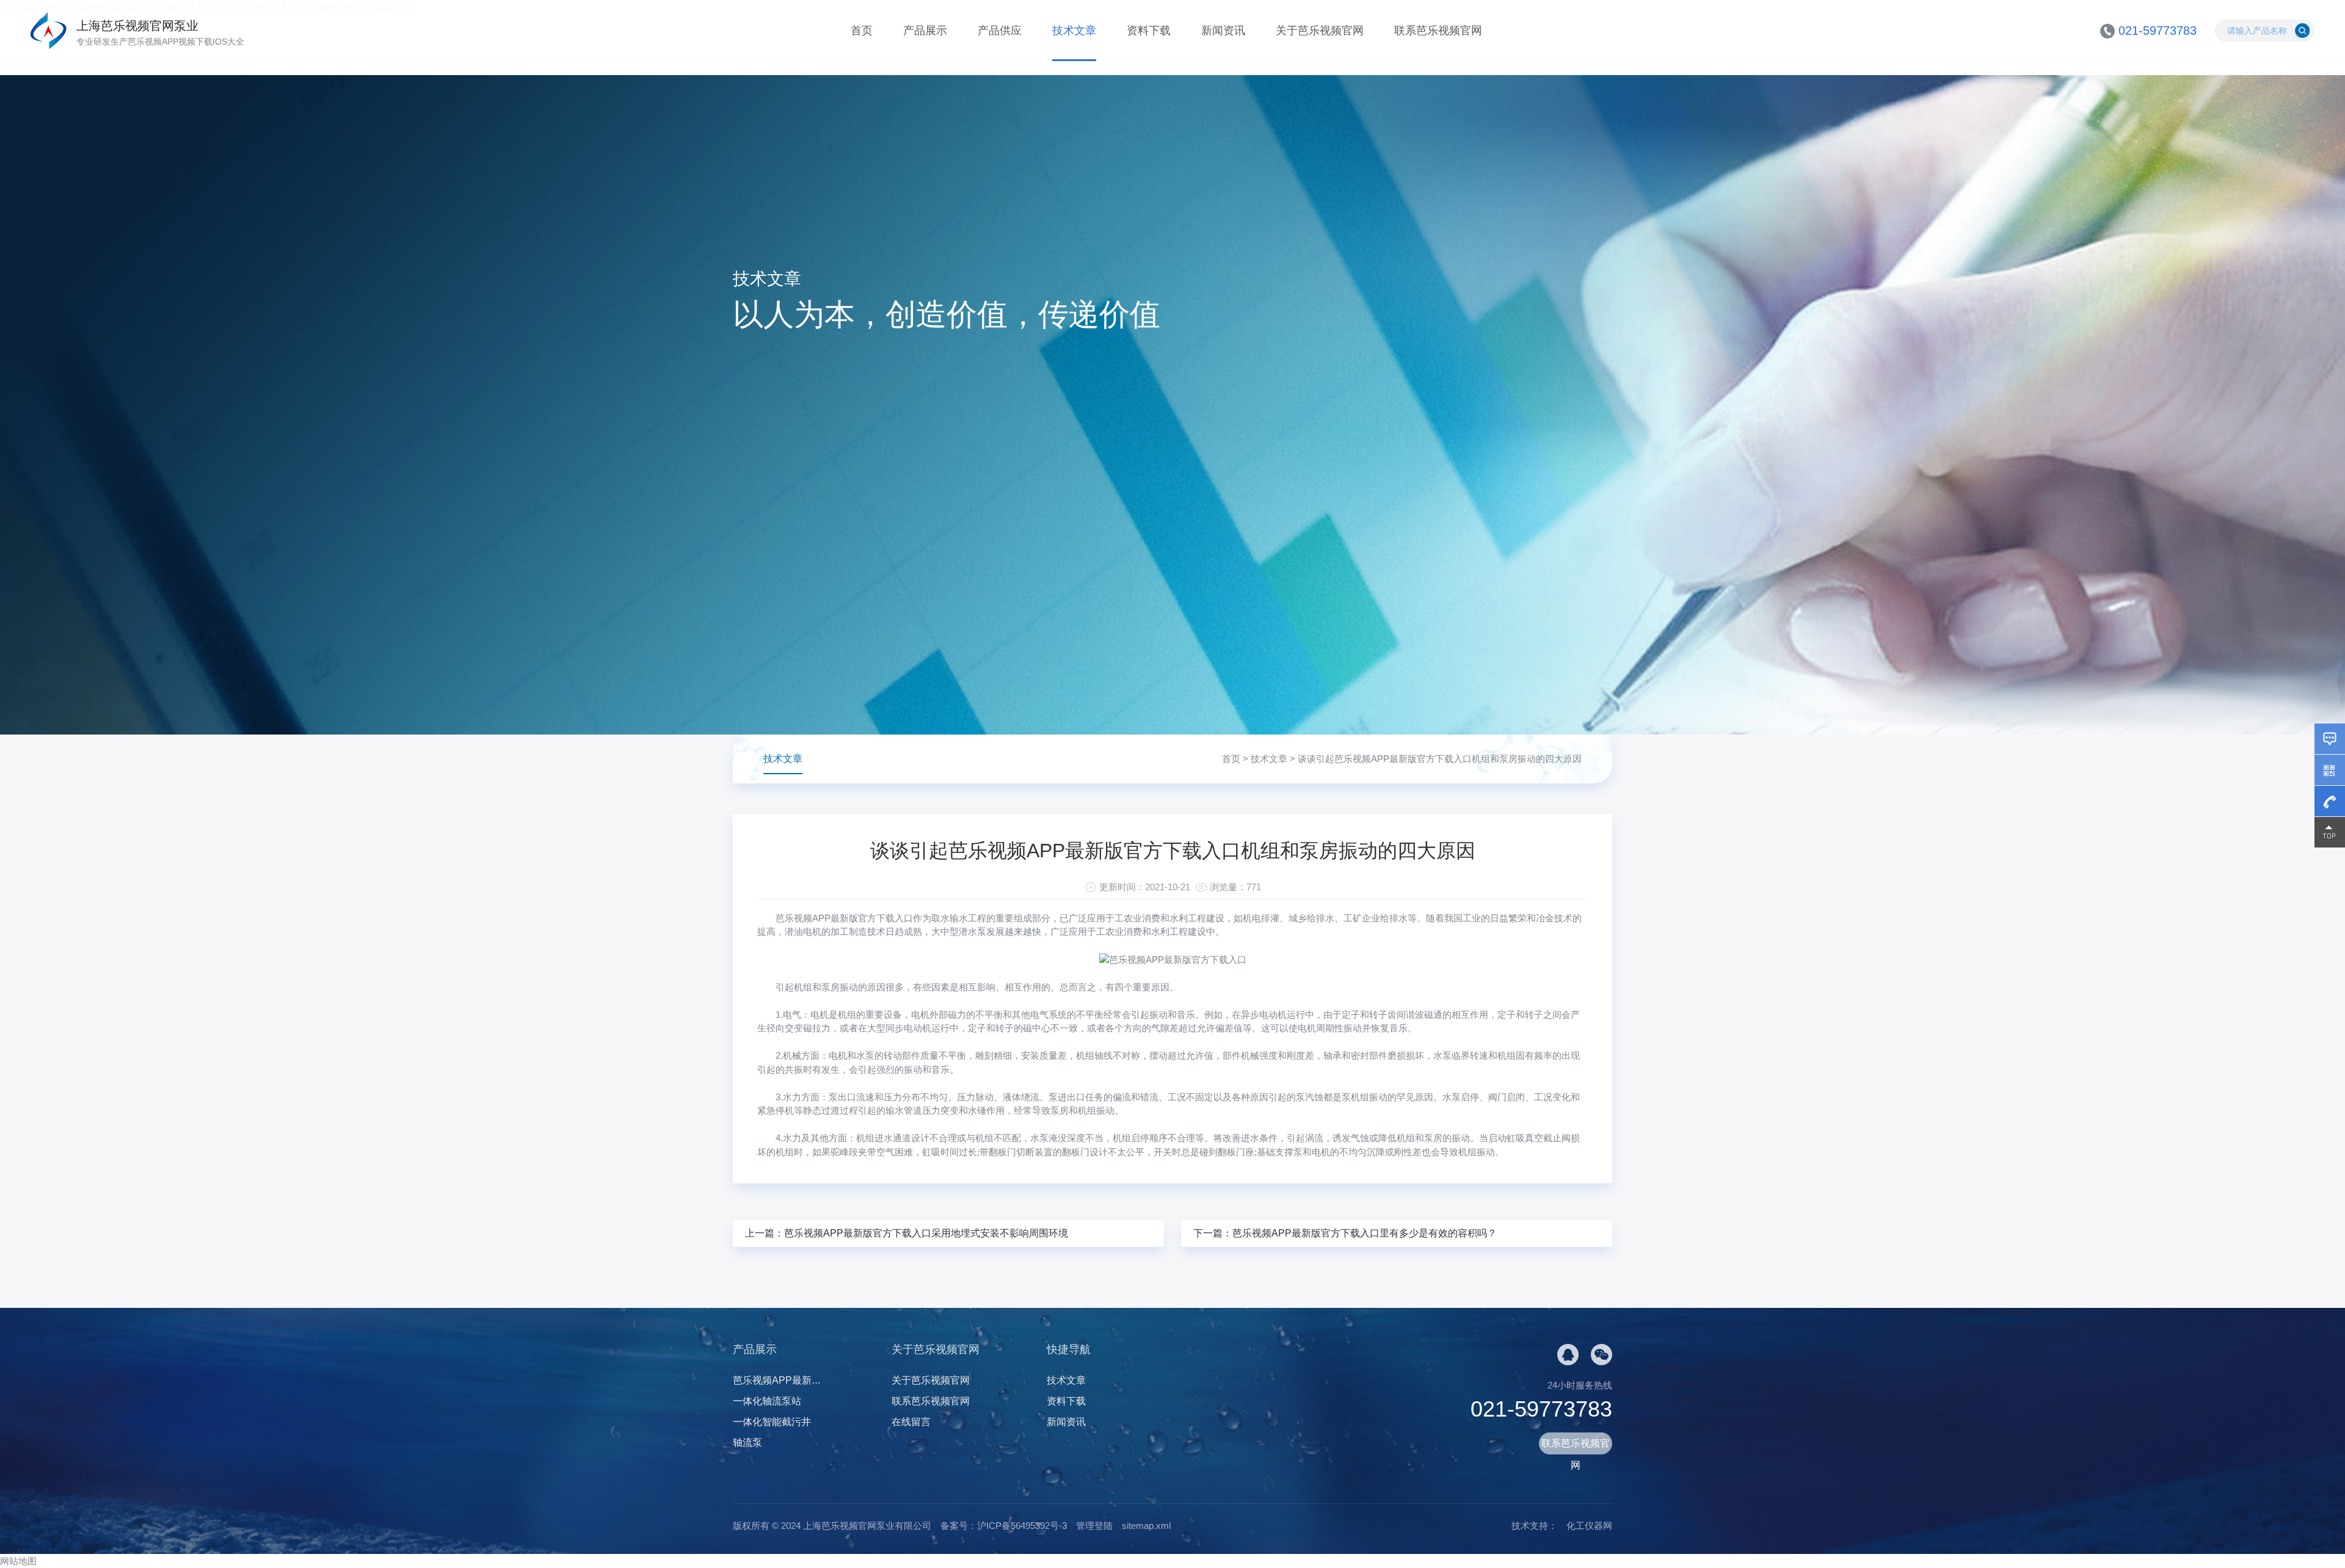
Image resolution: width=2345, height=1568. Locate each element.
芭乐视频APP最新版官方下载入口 (844, 918)
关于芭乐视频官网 (1320, 31)
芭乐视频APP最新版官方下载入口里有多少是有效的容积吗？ (1365, 1233)
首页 (862, 31)
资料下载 (1149, 31)
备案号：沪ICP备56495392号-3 (1004, 1526)
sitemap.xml (1146, 1526)
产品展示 (925, 31)
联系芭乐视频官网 (1438, 31)
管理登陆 (1094, 1526)
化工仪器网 (1589, 1526)
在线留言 (911, 1422)
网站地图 (18, 1561)
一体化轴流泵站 (767, 1401)
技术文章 (1074, 31)
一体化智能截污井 (772, 1422)
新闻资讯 (1223, 31)
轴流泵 (747, 1443)
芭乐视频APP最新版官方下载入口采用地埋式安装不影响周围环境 (926, 1233)
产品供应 (1000, 31)
